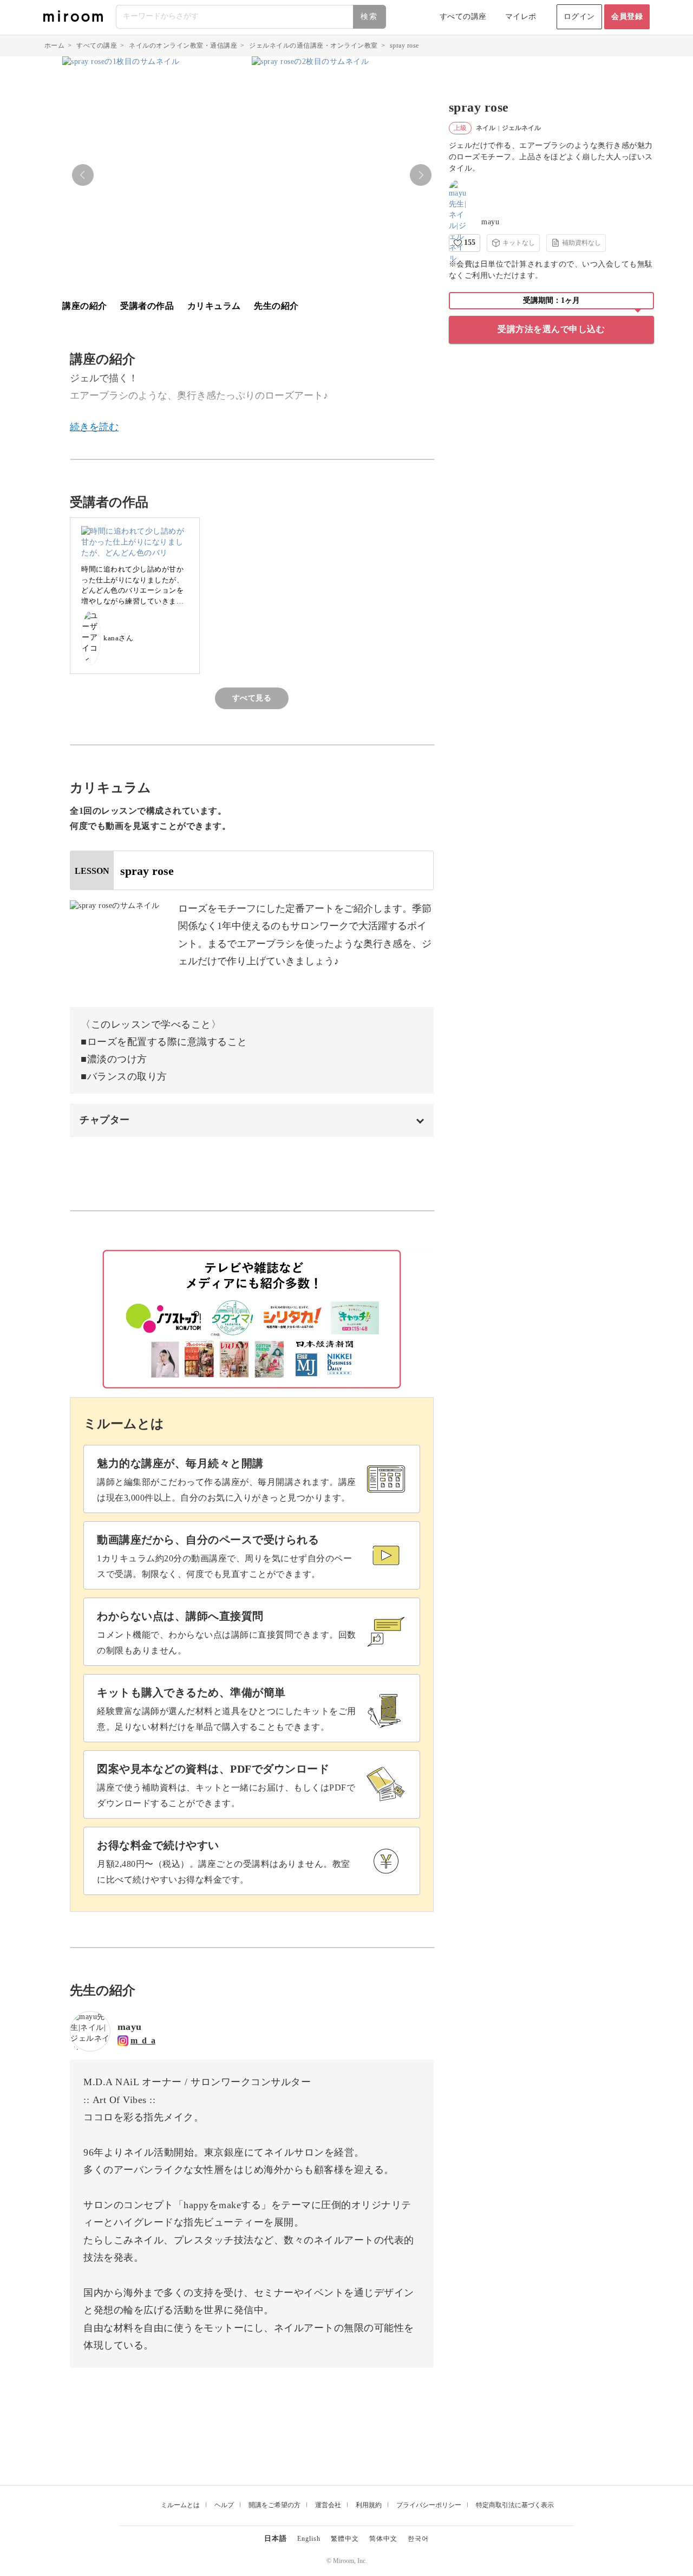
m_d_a (143, 2040)
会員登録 (627, 17)
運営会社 (328, 2505)
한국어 (418, 2539)
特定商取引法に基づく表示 (515, 2505)
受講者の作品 (147, 306)
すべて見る (252, 698)
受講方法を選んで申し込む (551, 329)
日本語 (276, 2538)
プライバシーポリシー (429, 2505)
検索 (369, 17)
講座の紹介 (85, 306)
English (309, 2539)
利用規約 (369, 2505)
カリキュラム (214, 306)
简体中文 (383, 2539)
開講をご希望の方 (274, 2505)
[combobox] (251, 17)
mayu (490, 222)
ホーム (55, 46)
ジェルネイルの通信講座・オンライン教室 (313, 46)
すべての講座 (463, 17)
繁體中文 (345, 2539)
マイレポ (521, 17)
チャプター (105, 1120)
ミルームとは (180, 2505)
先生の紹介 (276, 306)
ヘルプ (224, 2505)
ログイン (579, 17)
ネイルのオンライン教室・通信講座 (183, 46)
